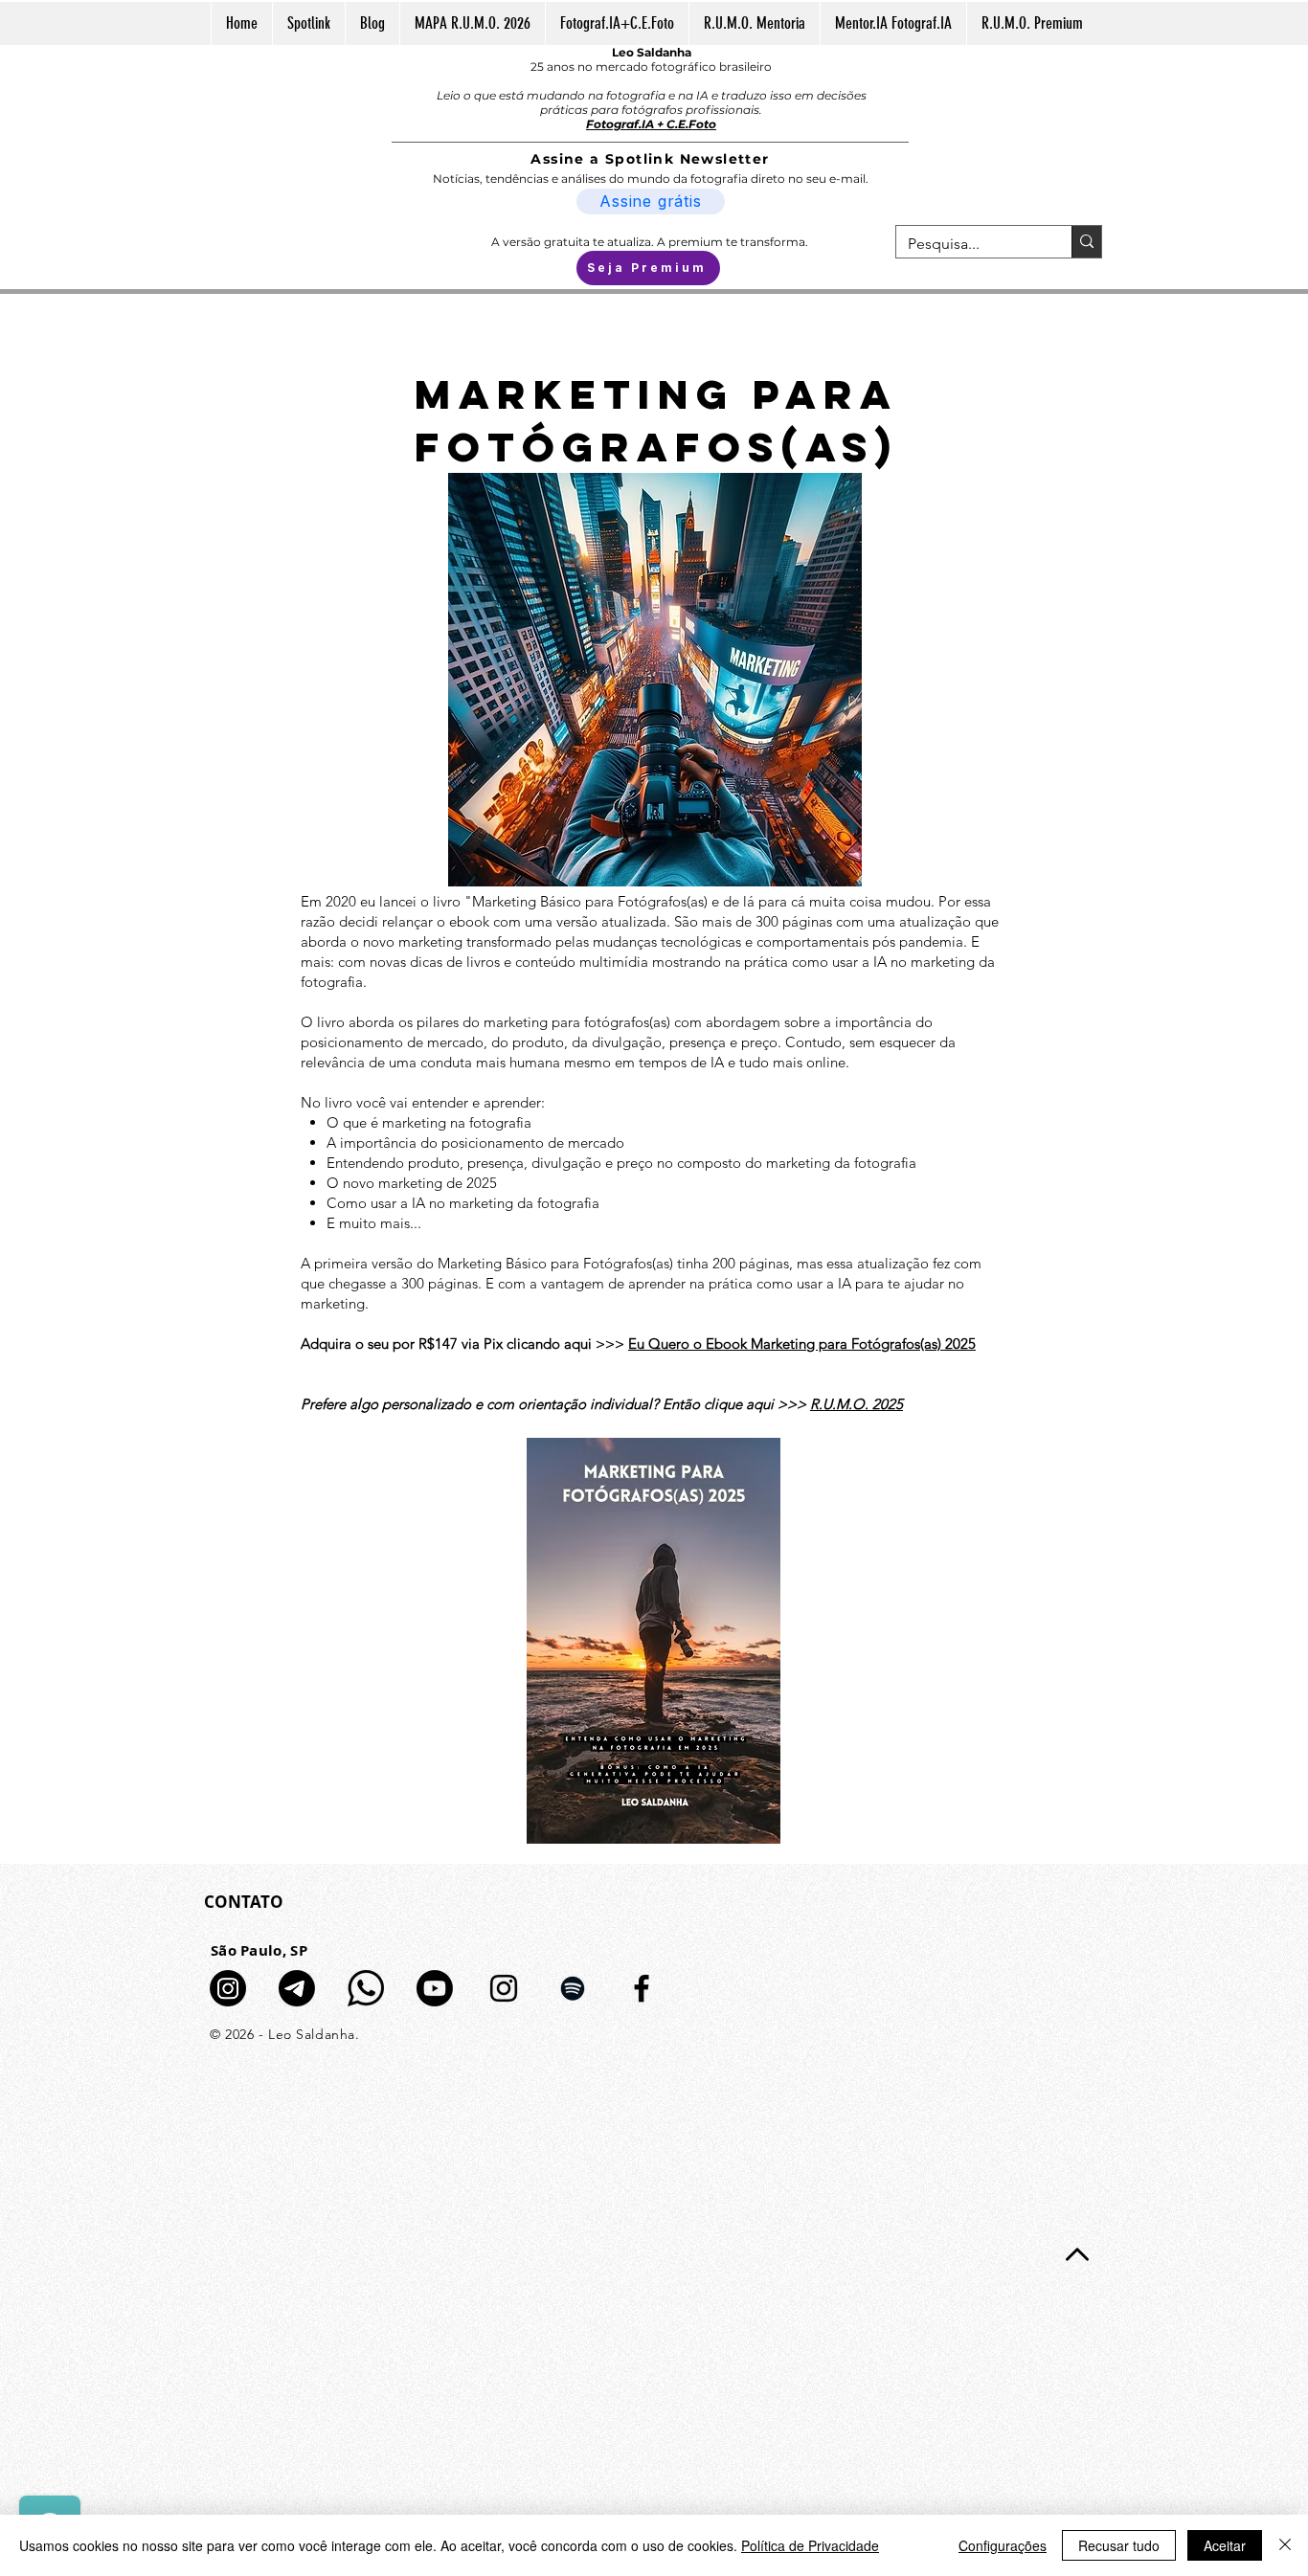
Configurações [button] (1003, 2545)
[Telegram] (297, 1988)
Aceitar (1225, 2545)
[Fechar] (1285, 2545)
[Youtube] (435, 1988)
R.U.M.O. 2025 (857, 1404)
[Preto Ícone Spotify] (573, 1988)
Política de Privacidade (810, 2545)
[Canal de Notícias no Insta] (228, 1988)
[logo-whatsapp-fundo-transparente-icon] (366, 1988)
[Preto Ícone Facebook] (642, 1988)
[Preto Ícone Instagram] (504, 1988)
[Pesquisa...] (1086, 242)
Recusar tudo (1119, 2545)
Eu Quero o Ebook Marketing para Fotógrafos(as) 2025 (802, 1344)
